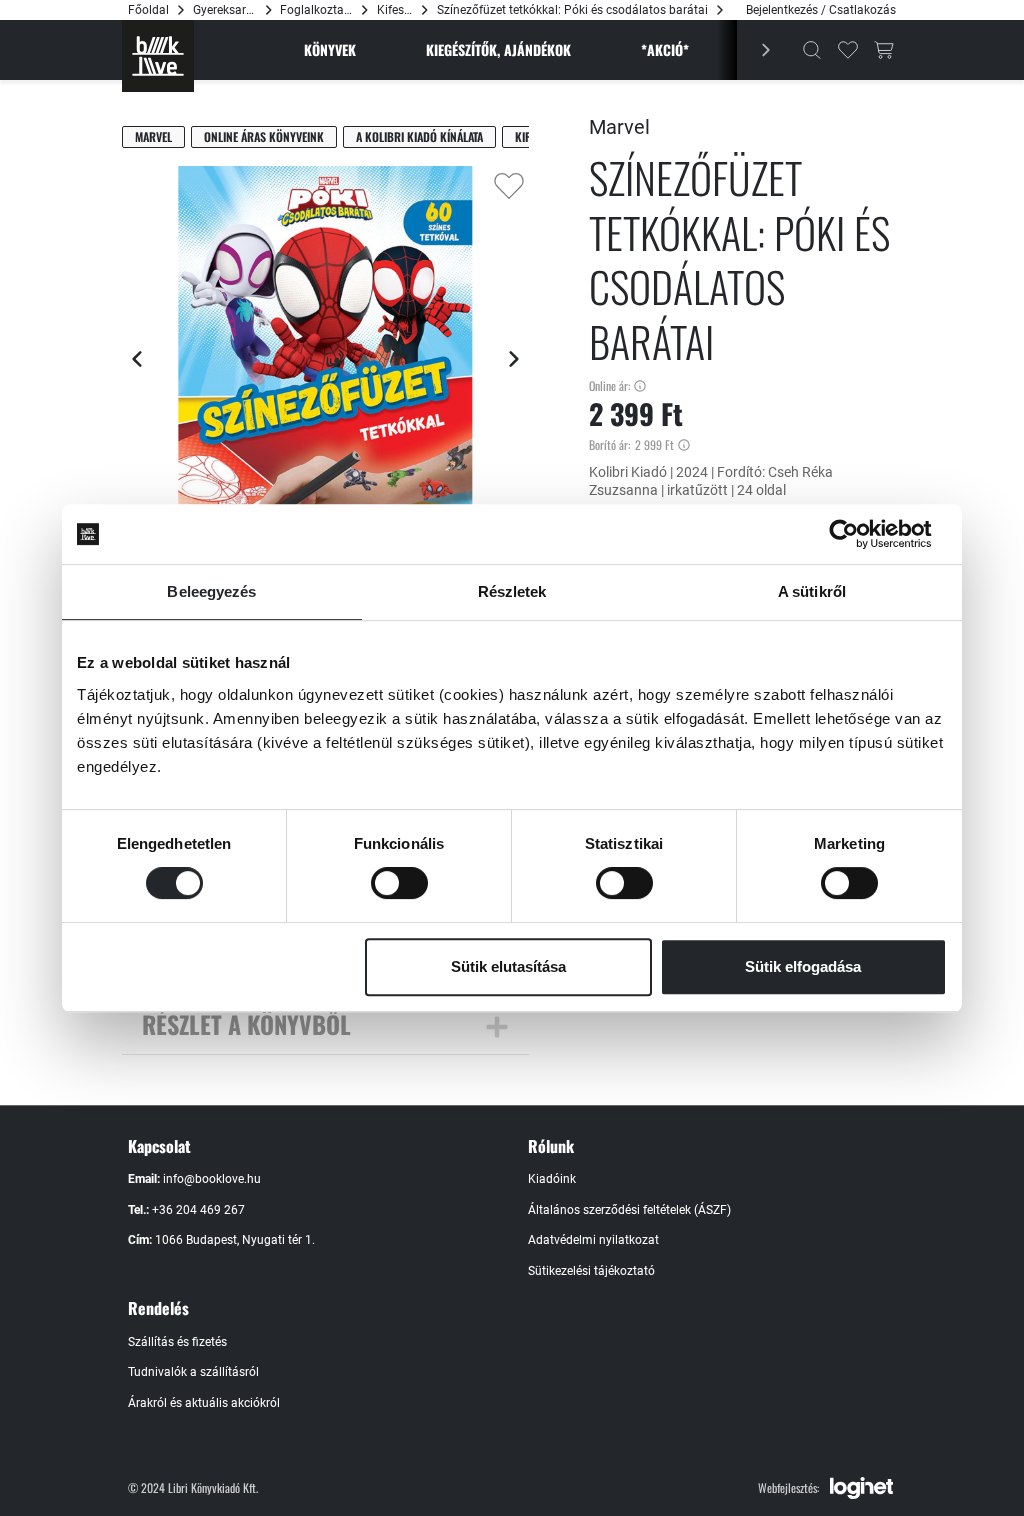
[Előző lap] (137, 359)
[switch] (399, 883)
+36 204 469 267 (198, 1210)
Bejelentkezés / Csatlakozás (821, 10)
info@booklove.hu (212, 1179)
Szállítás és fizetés (177, 1342)
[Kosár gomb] (884, 50)
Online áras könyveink (264, 136)
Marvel (153, 136)
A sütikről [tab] (812, 591)
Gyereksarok (225, 10)
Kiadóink (552, 1179)
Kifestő (395, 10)
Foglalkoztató (316, 10)
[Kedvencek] (848, 50)
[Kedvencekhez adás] (509, 186)
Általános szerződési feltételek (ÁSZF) (629, 1210)
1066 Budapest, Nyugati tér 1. (235, 1240)
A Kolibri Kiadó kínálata (419, 136)
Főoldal (148, 10)
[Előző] (755, 50)
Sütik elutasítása (508, 966)
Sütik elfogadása (803, 966)
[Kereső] (812, 50)
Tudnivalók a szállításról (193, 1372)
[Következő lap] (514, 359)
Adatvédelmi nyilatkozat (593, 1240)
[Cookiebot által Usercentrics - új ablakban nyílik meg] (859, 534)
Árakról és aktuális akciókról (204, 1403)
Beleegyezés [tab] (211, 591)
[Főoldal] (158, 56)
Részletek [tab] (512, 591)
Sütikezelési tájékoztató (591, 1271)
